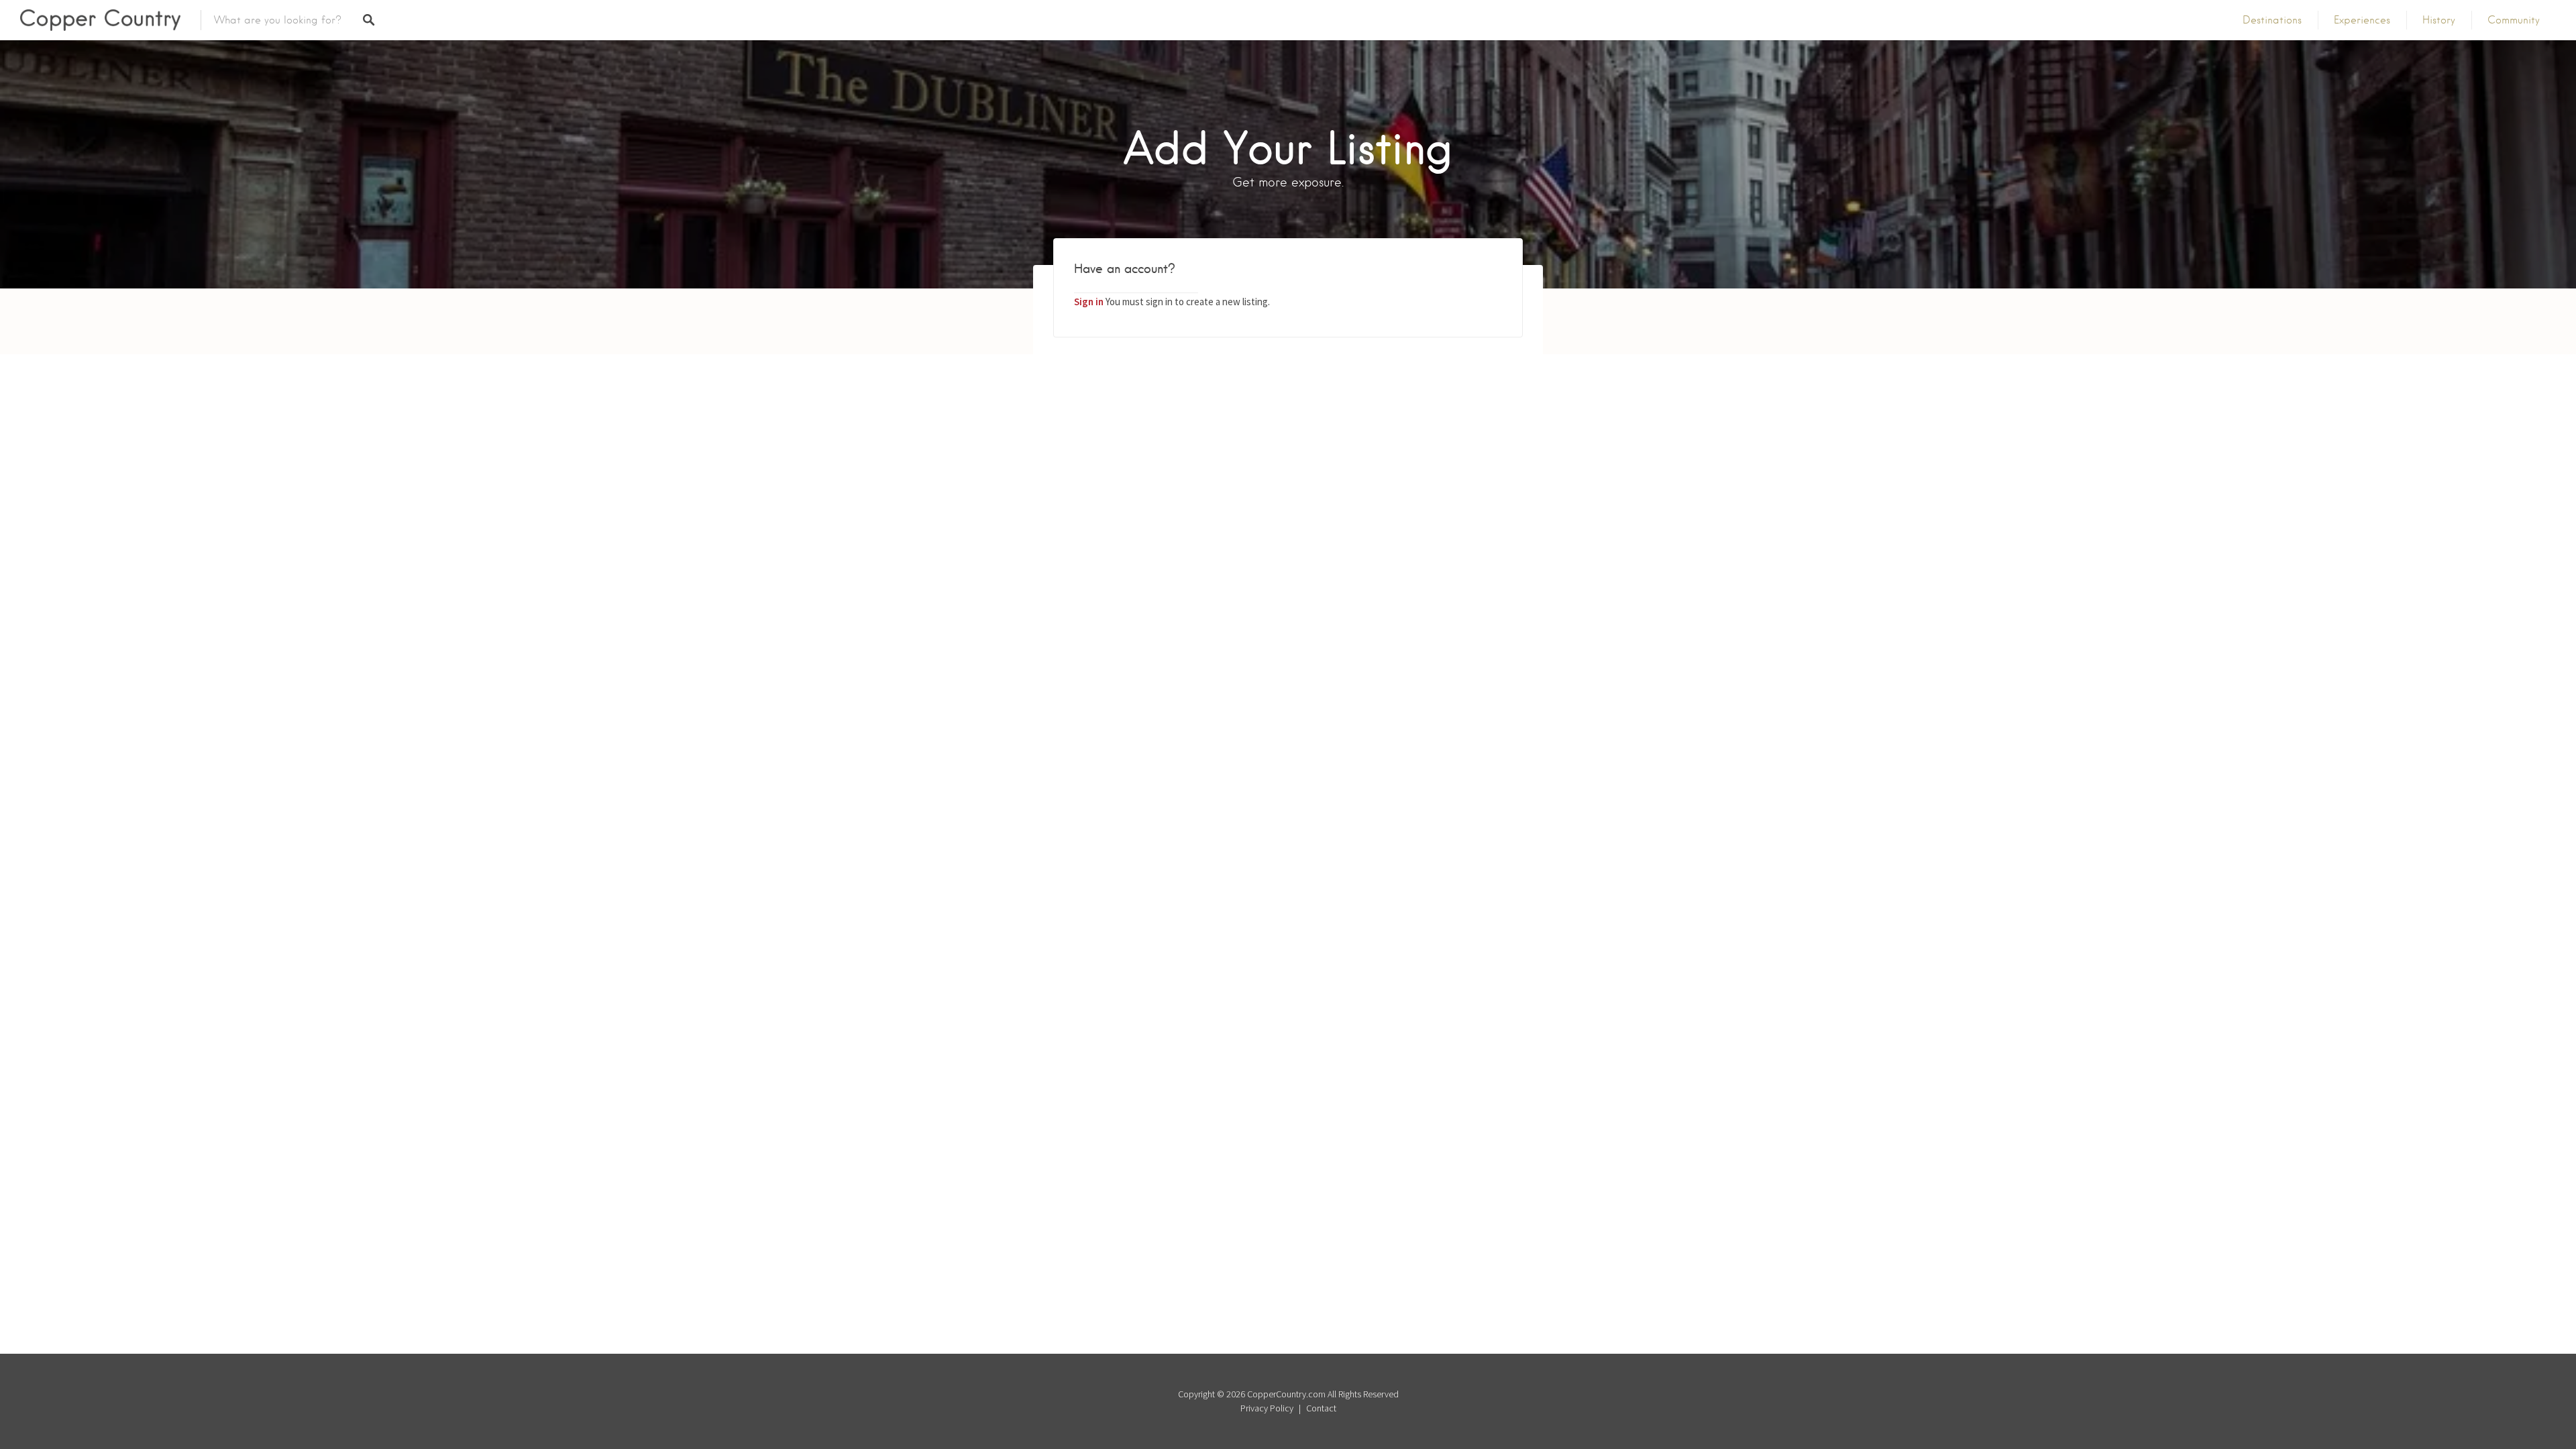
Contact (1321, 1408)
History (2439, 20)
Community (2514, 20)
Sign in (1089, 302)
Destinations (2272, 20)
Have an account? (1125, 269)
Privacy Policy (1267, 1408)
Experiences (2362, 20)
